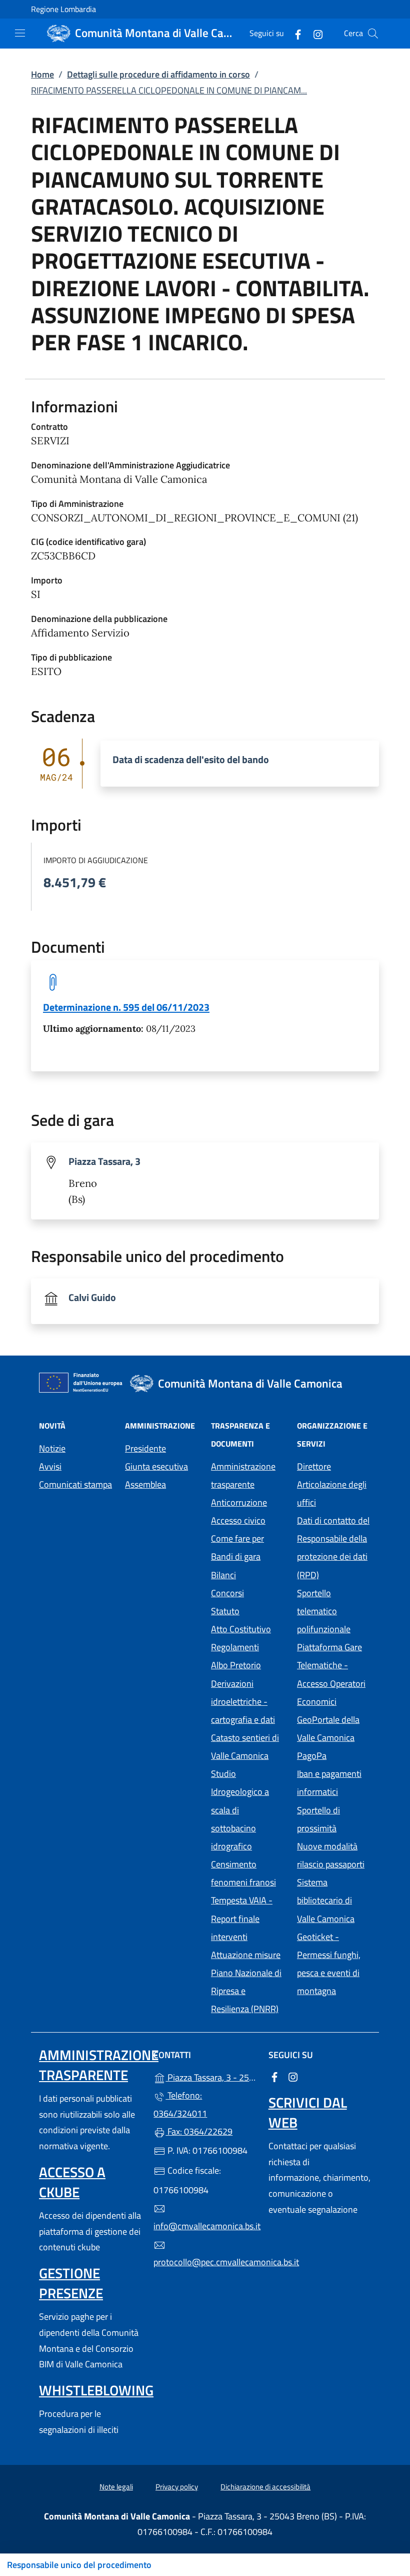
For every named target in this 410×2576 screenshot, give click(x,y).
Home (42, 74)
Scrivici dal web (308, 2112)
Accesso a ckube (72, 2182)
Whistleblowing (96, 2390)
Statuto (225, 1611)
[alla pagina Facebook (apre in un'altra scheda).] (294, 33)
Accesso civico (238, 1520)
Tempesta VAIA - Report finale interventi (242, 1918)
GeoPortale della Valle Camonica (334, 1729)
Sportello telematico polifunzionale (324, 1611)
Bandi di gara (236, 1556)
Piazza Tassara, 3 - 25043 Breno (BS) (211, 2076)
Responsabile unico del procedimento (79, 2565)
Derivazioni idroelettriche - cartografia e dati (243, 1702)
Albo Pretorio (248, 1664)
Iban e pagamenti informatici (329, 1783)
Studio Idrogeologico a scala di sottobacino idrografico (240, 1810)
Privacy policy (177, 2487)
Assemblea (145, 1484)
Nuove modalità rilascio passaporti (331, 1855)
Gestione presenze (71, 2283)
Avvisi (50, 1466)
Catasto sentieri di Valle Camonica (245, 1747)
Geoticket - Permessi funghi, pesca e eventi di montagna (334, 1964)
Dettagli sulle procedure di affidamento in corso (158, 74)
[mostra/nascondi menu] (20, 33)
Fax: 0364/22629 (199, 2131)
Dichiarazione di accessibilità (265, 2487)
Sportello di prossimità (318, 1819)
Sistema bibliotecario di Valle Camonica (334, 1900)
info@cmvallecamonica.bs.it (205, 2226)
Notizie (52, 1448)
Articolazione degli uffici (332, 1493)
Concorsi (227, 1593)
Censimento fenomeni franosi (243, 1873)
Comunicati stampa (75, 1484)
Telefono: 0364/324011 (180, 2104)
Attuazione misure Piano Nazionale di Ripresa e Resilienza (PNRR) (246, 1982)
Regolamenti (235, 1647)
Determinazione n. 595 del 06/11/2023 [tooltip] (126, 1007)
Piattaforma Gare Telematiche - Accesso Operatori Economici (334, 1674)
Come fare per (237, 1538)
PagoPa (334, 1755)
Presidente (145, 1448)
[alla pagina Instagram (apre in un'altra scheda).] (314, 33)
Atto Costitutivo (248, 1628)
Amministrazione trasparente (243, 1475)
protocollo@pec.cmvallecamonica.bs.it (205, 2262)
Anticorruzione (239, 1502)
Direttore (314, 1466)
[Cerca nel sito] (373, 34)
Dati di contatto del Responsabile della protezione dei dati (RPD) (333, 1547)
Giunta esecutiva (156, 1466)
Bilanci (223, 1575)
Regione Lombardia (63, 9)
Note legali (116, 2487)
